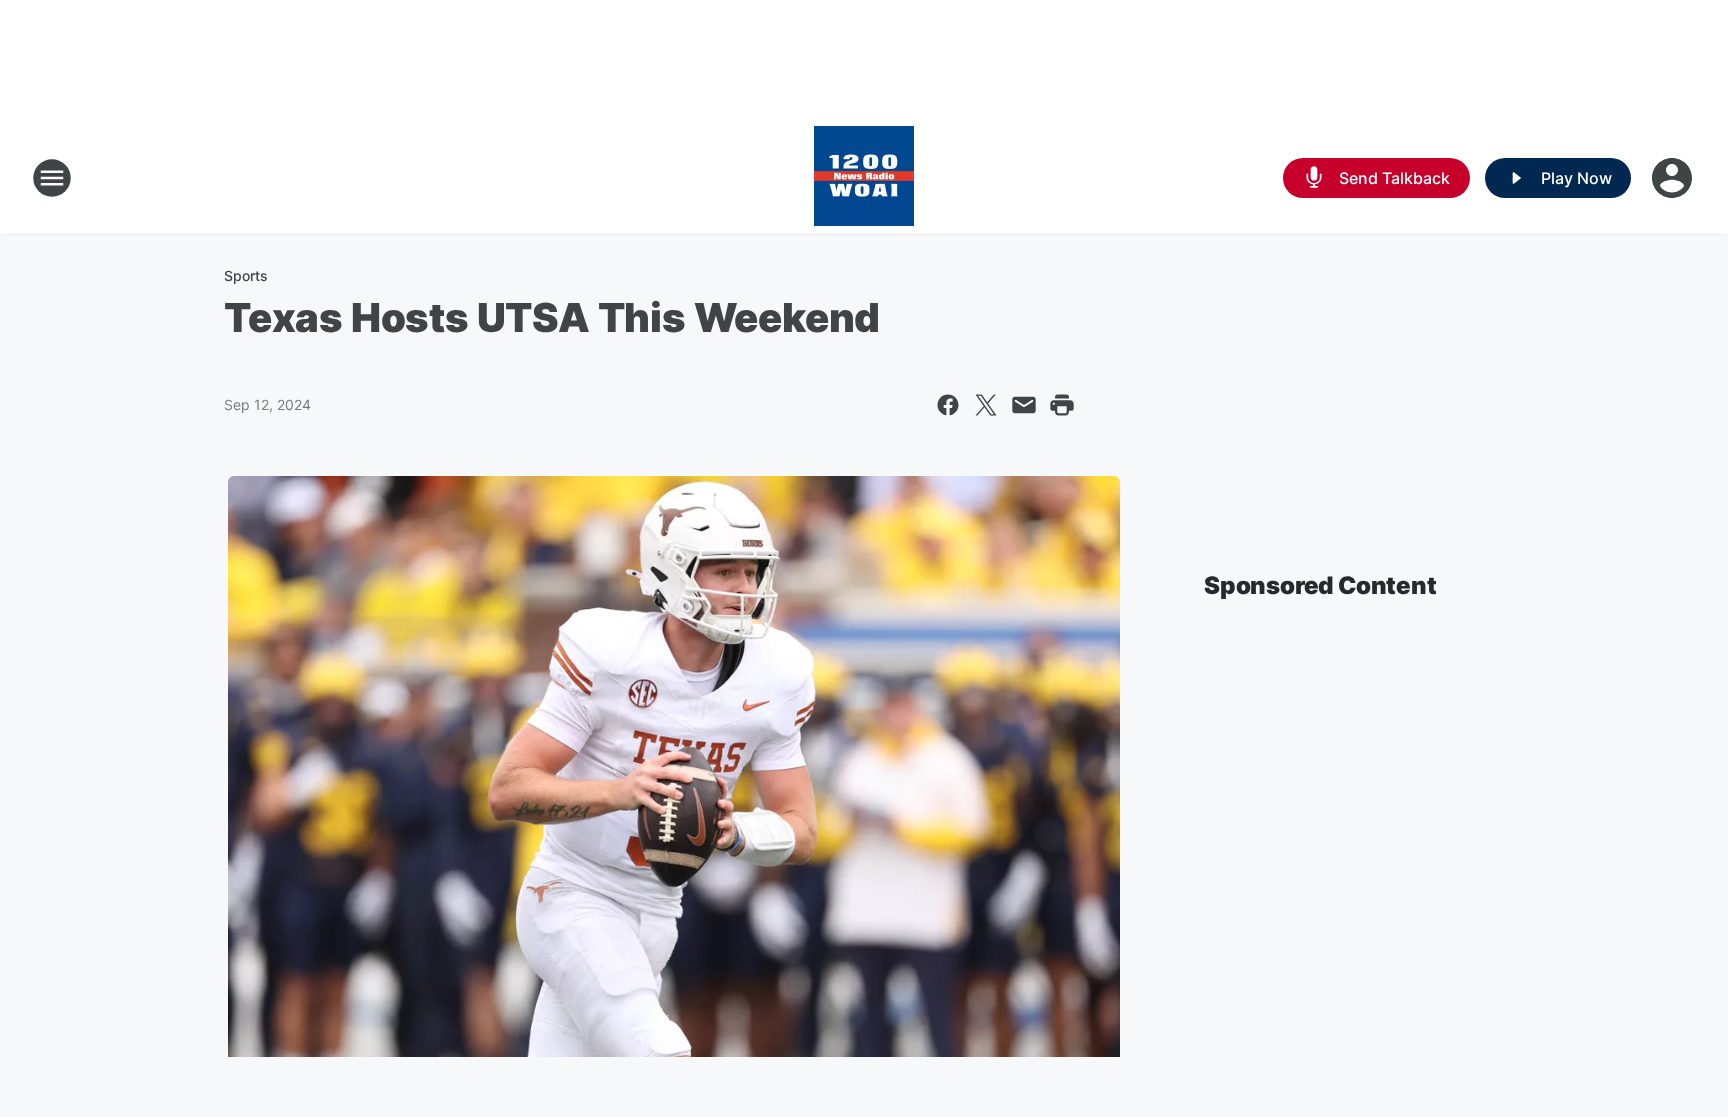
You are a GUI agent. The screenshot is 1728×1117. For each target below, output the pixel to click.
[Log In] (1674, 178)
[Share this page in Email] (1024, 405)
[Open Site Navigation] (52, 178)
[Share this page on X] (986, 405)
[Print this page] (1062, 405)
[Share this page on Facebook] (948, 405)
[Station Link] (864, 178)
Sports (246, 275)
